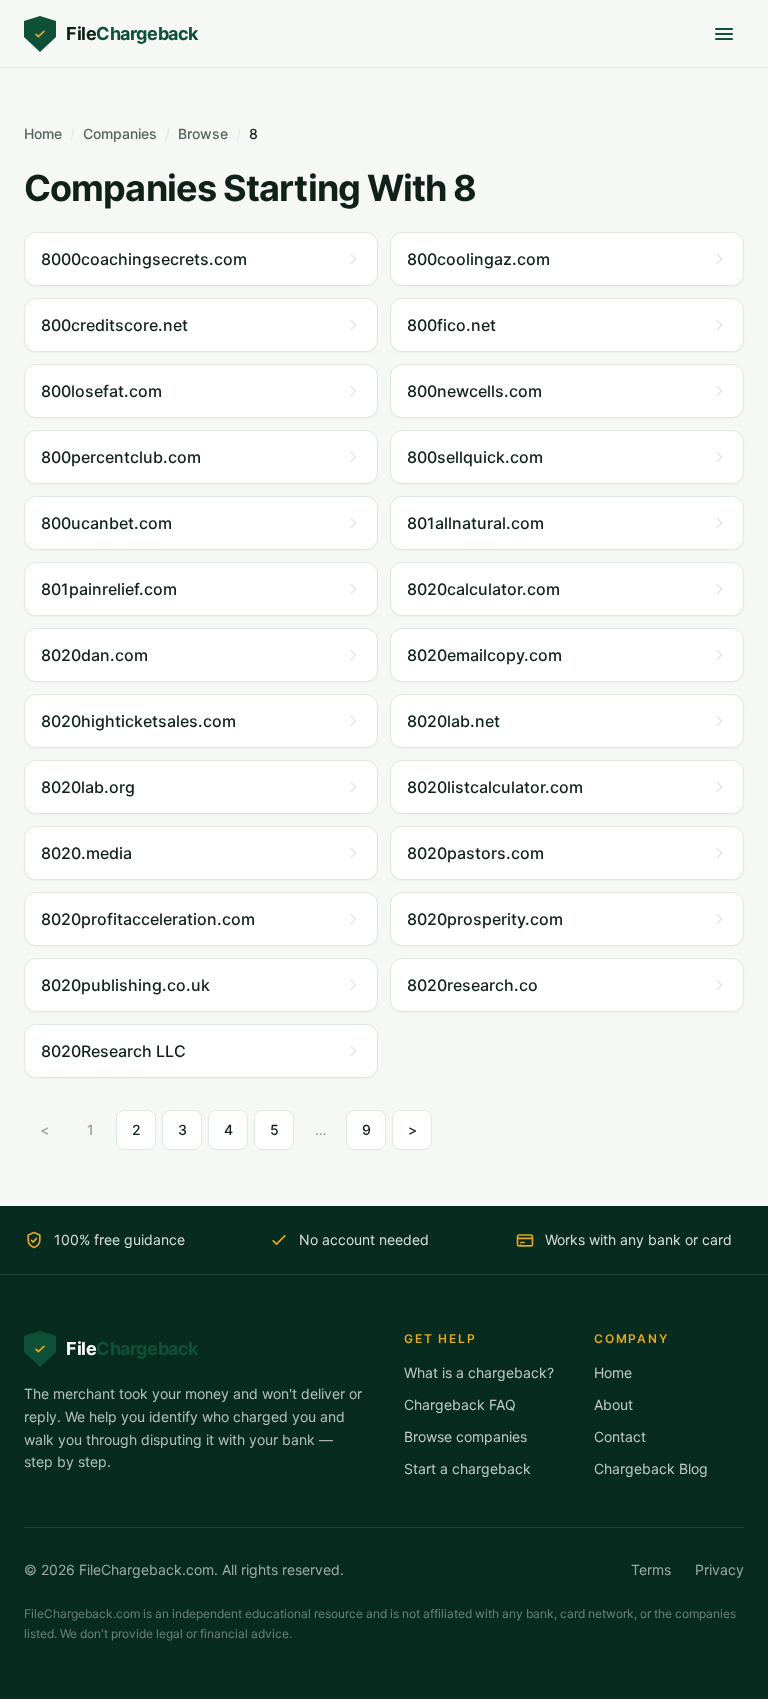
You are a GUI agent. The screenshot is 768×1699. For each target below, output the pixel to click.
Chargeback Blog (651, 1468)
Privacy (719, 1569)
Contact (620, 1436)
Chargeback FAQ (460, 1404)
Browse (203, 133)
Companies (120, 133)
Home (43, 133)
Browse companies (465, 1436)
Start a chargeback (467, 1468)
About (613, 1404)
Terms (651, 1569)
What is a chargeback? (479, 1372)
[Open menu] (724, 34)
